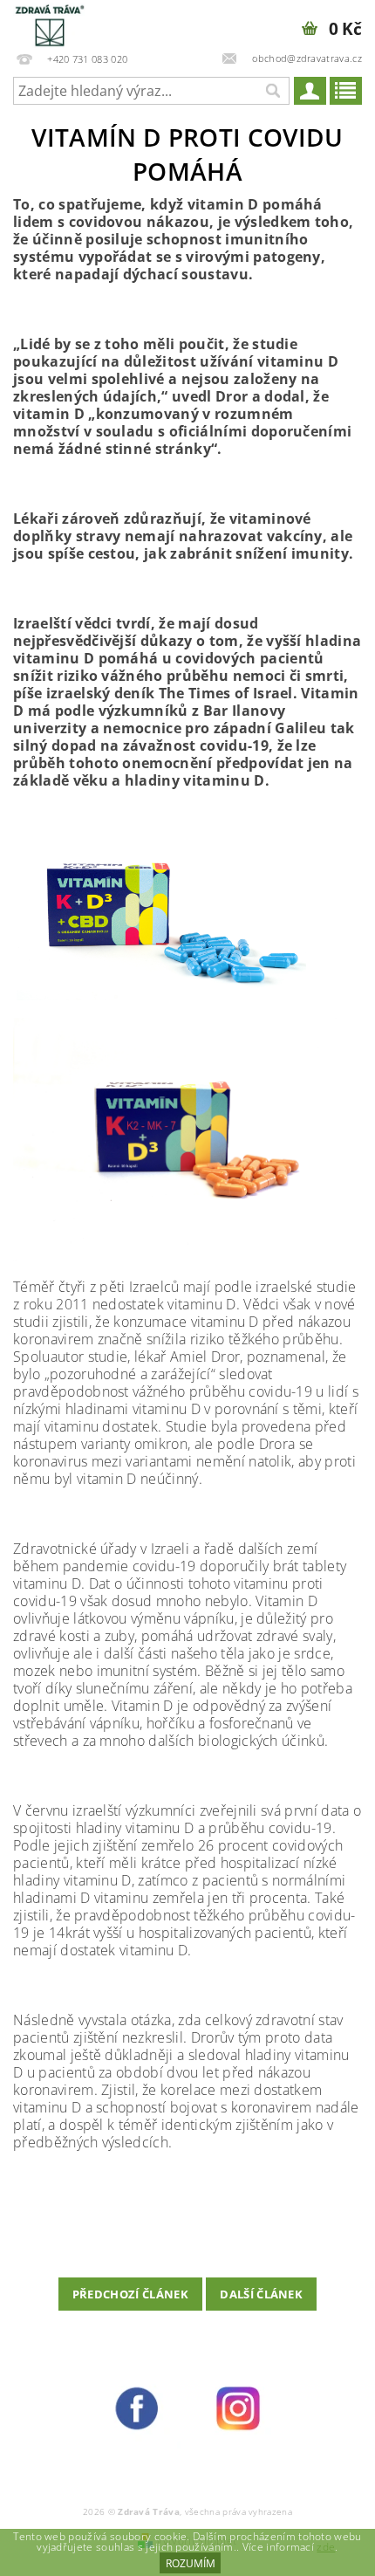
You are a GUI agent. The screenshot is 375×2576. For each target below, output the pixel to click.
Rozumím (191, 2563)
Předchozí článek (130, 2294)
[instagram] (238, 2407)
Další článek (261, 2294)
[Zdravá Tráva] (50, 23)
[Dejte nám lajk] (137, 2407)
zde (326, 2547)
